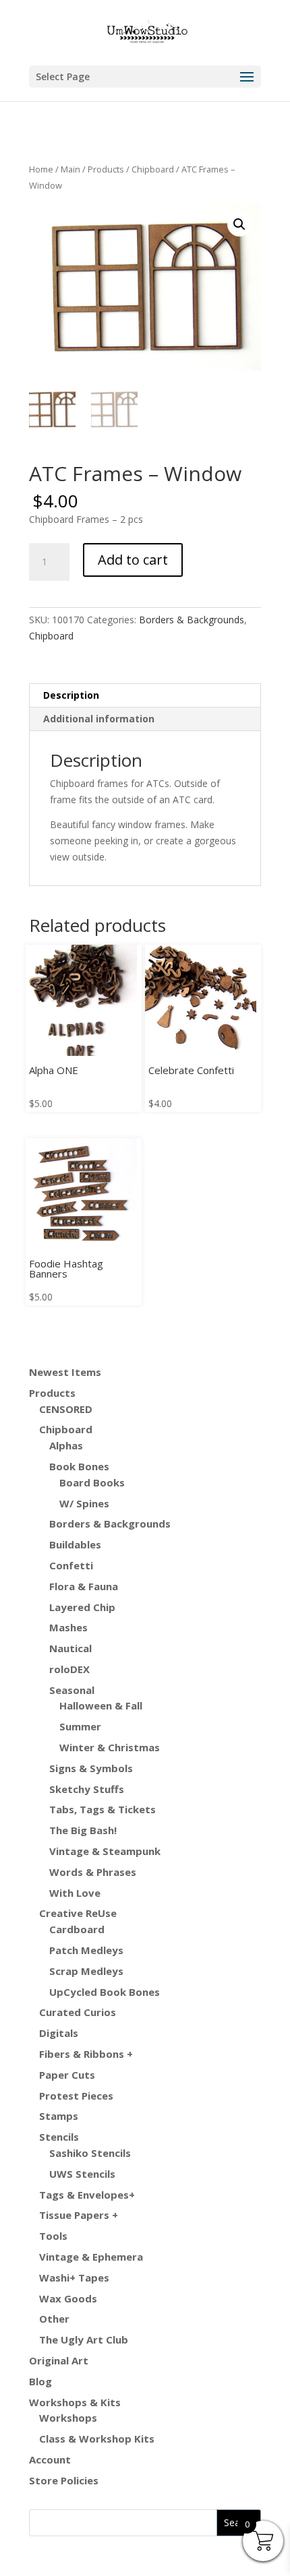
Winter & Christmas (110, 1747)
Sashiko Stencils (90, 2153)
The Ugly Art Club (84, 2339)
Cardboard (77, 1929)
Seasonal (72, 1690)
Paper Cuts (67, 2075)
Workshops (68, 2418)
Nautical (70, 1648)
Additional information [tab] (99, 719)
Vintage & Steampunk (105, 1851)
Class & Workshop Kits (97, 2439)
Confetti (71, 1565)
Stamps (59, 2116)
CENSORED (66, 1409)
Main (70, 169)
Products (106, 169)
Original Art (59, 2360)
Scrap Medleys (86, 1971)
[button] (239, 224)
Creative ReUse (78, 1913)
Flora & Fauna (84, 1586)
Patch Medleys (86, 1950)
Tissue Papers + (79, 2215)
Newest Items (65, 1372)
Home (41, 169)
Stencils (59, 2137)
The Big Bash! (83, 1830)
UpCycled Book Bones (105, 1992)
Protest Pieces (76, 2096)
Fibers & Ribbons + (86, 2054)
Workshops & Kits (75, 2402)
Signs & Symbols (91, 1768)
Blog (40, 2381)
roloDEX (69, 1669)
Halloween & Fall (101, 1705)
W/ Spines (84, 1503)
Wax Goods (68, 2298)
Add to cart (133, 560)
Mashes (68, 1627)
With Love (75, 1893)
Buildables (75, 1544)
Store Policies (64, 2480)
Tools (53, 2236)
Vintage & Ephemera (91, 2257)
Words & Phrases (93, 1872)
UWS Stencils (82, 2174)
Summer (80, 1726)
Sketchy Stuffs (87, 1789)
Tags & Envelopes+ (87, 2195)
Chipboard (153, 169)
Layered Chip (82, 1607)
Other (54, 2319)
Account (50, 2459)
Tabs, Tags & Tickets (103, 1809)
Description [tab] (71, 695)
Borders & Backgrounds (192, 620)
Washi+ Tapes (74, 2277)
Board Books (92, 1482)
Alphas (66, 1445)
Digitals (59, 2033)
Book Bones (79, 1466)
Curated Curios (78, 2012)
